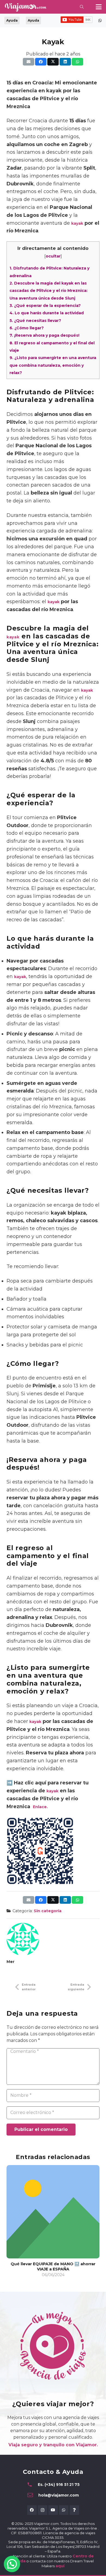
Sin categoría (48, 1911)
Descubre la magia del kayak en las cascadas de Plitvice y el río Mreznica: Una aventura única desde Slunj (49, 291)
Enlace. (40, 1807)
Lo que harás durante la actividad (47, 313)
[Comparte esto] (41, 62)
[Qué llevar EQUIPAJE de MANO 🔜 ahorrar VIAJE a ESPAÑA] (53, 2212)
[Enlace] (100, 20)
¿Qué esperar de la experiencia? (45, 306)
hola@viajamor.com (59, 2495)
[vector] (25, 7)
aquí (60, 2566)
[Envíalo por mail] (29, 62)
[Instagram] (43, 2510)
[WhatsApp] (64, 2510)
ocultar (53, 256)
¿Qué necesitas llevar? (35, 321)
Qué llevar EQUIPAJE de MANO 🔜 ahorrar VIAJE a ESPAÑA (53, 2266)
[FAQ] (74, 2510)
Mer (10, 1962)
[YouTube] (53, 2510)
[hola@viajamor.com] (33, 2495)
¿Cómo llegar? (27, 328)
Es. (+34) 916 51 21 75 (59, 2485)
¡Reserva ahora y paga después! (44, 335)
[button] (82, 7)
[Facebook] (32, 2510)
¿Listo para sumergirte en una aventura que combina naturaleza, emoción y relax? (53, 365)
